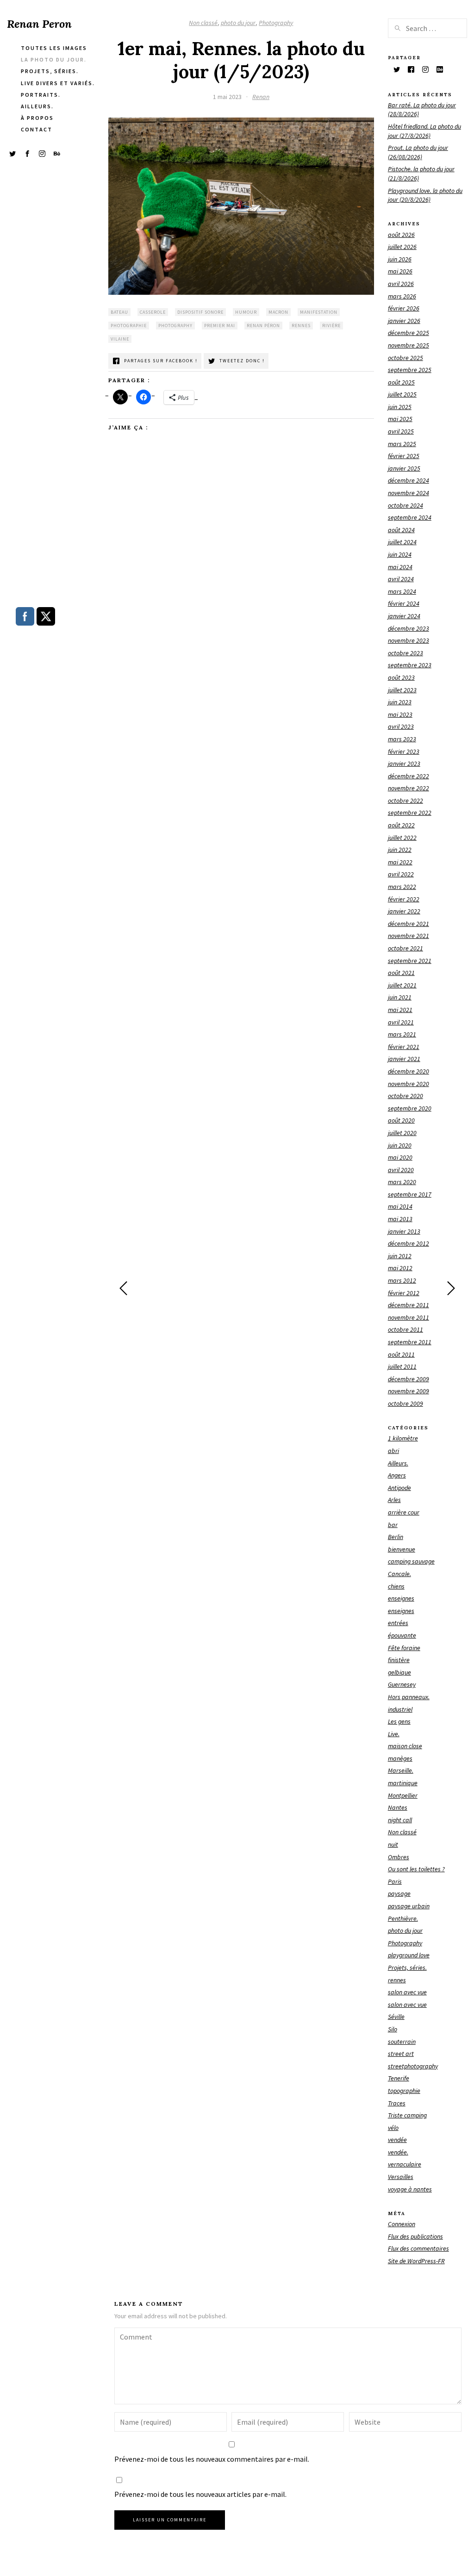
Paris (395, 1881)
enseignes (401, 1598)
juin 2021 (400, 997)
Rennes (301, 326)
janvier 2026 (404, 321)
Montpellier (403, 1795)
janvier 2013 (404, 1231)
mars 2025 (402, 444)
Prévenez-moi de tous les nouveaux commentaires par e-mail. (212, 2459)
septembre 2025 (410, 370)
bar (393, 1525)
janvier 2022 (404, 911)
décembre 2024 (409, 480)
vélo (393, 2128)
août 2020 (401, 1120)
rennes (397, 1980)
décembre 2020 (409, 1071)
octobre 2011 (405, 1329)
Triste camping (407, 2115)
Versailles (401, 2177)
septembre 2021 (410, 961)
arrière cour (404, 1512)
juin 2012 (400, 1256)
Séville (396, 2017)
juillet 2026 (402, 247)
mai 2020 (400, 1157)
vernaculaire (405, 2164)
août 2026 (401, 235)
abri (393, 1451)
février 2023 (404, 751)
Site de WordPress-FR (416, 2261)
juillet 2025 (402, 394)
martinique (403, 1783)
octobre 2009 (405, 1403)
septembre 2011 (410, 1342)
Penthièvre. (403, 1918)
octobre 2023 (405, 653)
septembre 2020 (410, 1108)
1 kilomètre (403, 1438)
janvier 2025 (404, 468)
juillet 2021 (402, 985)
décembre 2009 (409, 1379)
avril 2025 (401, 431)
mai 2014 (400, 1206)
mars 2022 (402, 887)
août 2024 (401, 530)
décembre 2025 (409, 333)
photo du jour (238, 23)
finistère (399, 1660)
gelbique (399, 1672)
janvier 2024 (404, 616)
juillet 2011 (402, 1366)
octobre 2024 (405, 505)
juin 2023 (400, 702)
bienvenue (402, 1549)
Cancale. (399, 1574)
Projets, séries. (407, 1968)
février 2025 (404, 456)
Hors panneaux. (409, 1697)
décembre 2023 (409, 628)
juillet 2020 (402, 1133)
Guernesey (402, 1684)
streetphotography (413, 2066)
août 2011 (401, 1354)
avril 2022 (401, 874)
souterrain (402, 2042)
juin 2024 (400, 554)
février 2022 (404, 899)
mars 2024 (402, 591)
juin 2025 (400, 407)
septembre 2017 (410, 1194)
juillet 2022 (402, 838)
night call (400, 1820)
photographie (129, 326)
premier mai (220, 326)
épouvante (402, 1635)
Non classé (203, 23)
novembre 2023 (409, 640)
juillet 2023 (402, 690)
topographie (404, 2091)
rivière (331, 326)
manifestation (319, 312)
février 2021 (404, 1047)
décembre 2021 (409, 924)
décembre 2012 (409, 1243)
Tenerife (399, 2078)
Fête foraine (404, 1648)
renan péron (263, 326)
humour (246, 312)
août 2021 (401, 973)
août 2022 (401, 825)
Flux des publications (415, 2236)
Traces (397, 2103)
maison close (405, 1746)
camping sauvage (411, 1561)
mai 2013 (400, 1219)
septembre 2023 (410, 665)
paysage (399, 1893)
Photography (276, 23)
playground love (409, 1955)
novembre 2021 (409, 936)
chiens (396, 1586)
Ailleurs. (398, 1463)
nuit (393, 1844)
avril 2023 (401, 726)
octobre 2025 (405, 358)
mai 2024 (400, 567)
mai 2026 (400, 271)
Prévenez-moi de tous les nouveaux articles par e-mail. (200, 2494)
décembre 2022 (409, 776)
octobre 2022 (405, 801)
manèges (400, 1758)
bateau (119, 312)
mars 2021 (402, 1034)
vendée (397, 2140)
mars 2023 (402, 739)
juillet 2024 (402, 542)
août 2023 (401, 677)
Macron (278, 312)
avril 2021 (401, 1022)
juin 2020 (400, 1145)
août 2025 (401, 382)
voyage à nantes (410, 2189)
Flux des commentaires (418, 2248)
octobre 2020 (405, 1096)
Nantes (398, 1807)
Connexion (402, 2224)
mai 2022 (400, 862)
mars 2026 (402, 296)
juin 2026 (400, 259)
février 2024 (404, 603)
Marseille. (401, 1770)
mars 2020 (402, 1182)
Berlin (396, 1537)
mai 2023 (400, 714)
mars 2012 (402, 1280)
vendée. (398, 2152)
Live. (394, 1734)
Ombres (399, 1857)
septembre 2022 (410, 813)
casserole (153, 312)
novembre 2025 (409, 345)
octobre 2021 (405, 948)
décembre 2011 (409, 1305)
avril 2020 (401, 1170)
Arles (394, 1500)
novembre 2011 (409, 1317)
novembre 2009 (409, 1391)
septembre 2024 (410, 517)
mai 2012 (400, 1268)
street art (401, 2054)
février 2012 (404, 1293)
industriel (400, 1709)
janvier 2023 (404, 763)
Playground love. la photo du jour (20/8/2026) (425, 195)
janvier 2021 (404, 1059)
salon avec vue (407, 1992)
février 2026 (404, 308)
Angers (397, 1475)
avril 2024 (401, 579)
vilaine (120, 339)
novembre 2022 (409, 788)
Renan (261, 97)
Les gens (399, 1721)
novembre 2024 (409, 493)
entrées (398, 1623)
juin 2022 (400, 850)
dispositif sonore (200, 312)
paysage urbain (409, 1906)
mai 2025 (400, 419)
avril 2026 (401, 284)
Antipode (399, 1488)
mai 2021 (400, 1010)
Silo (393, 2029)
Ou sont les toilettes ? (416, 1869)
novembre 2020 (409, 1084)
